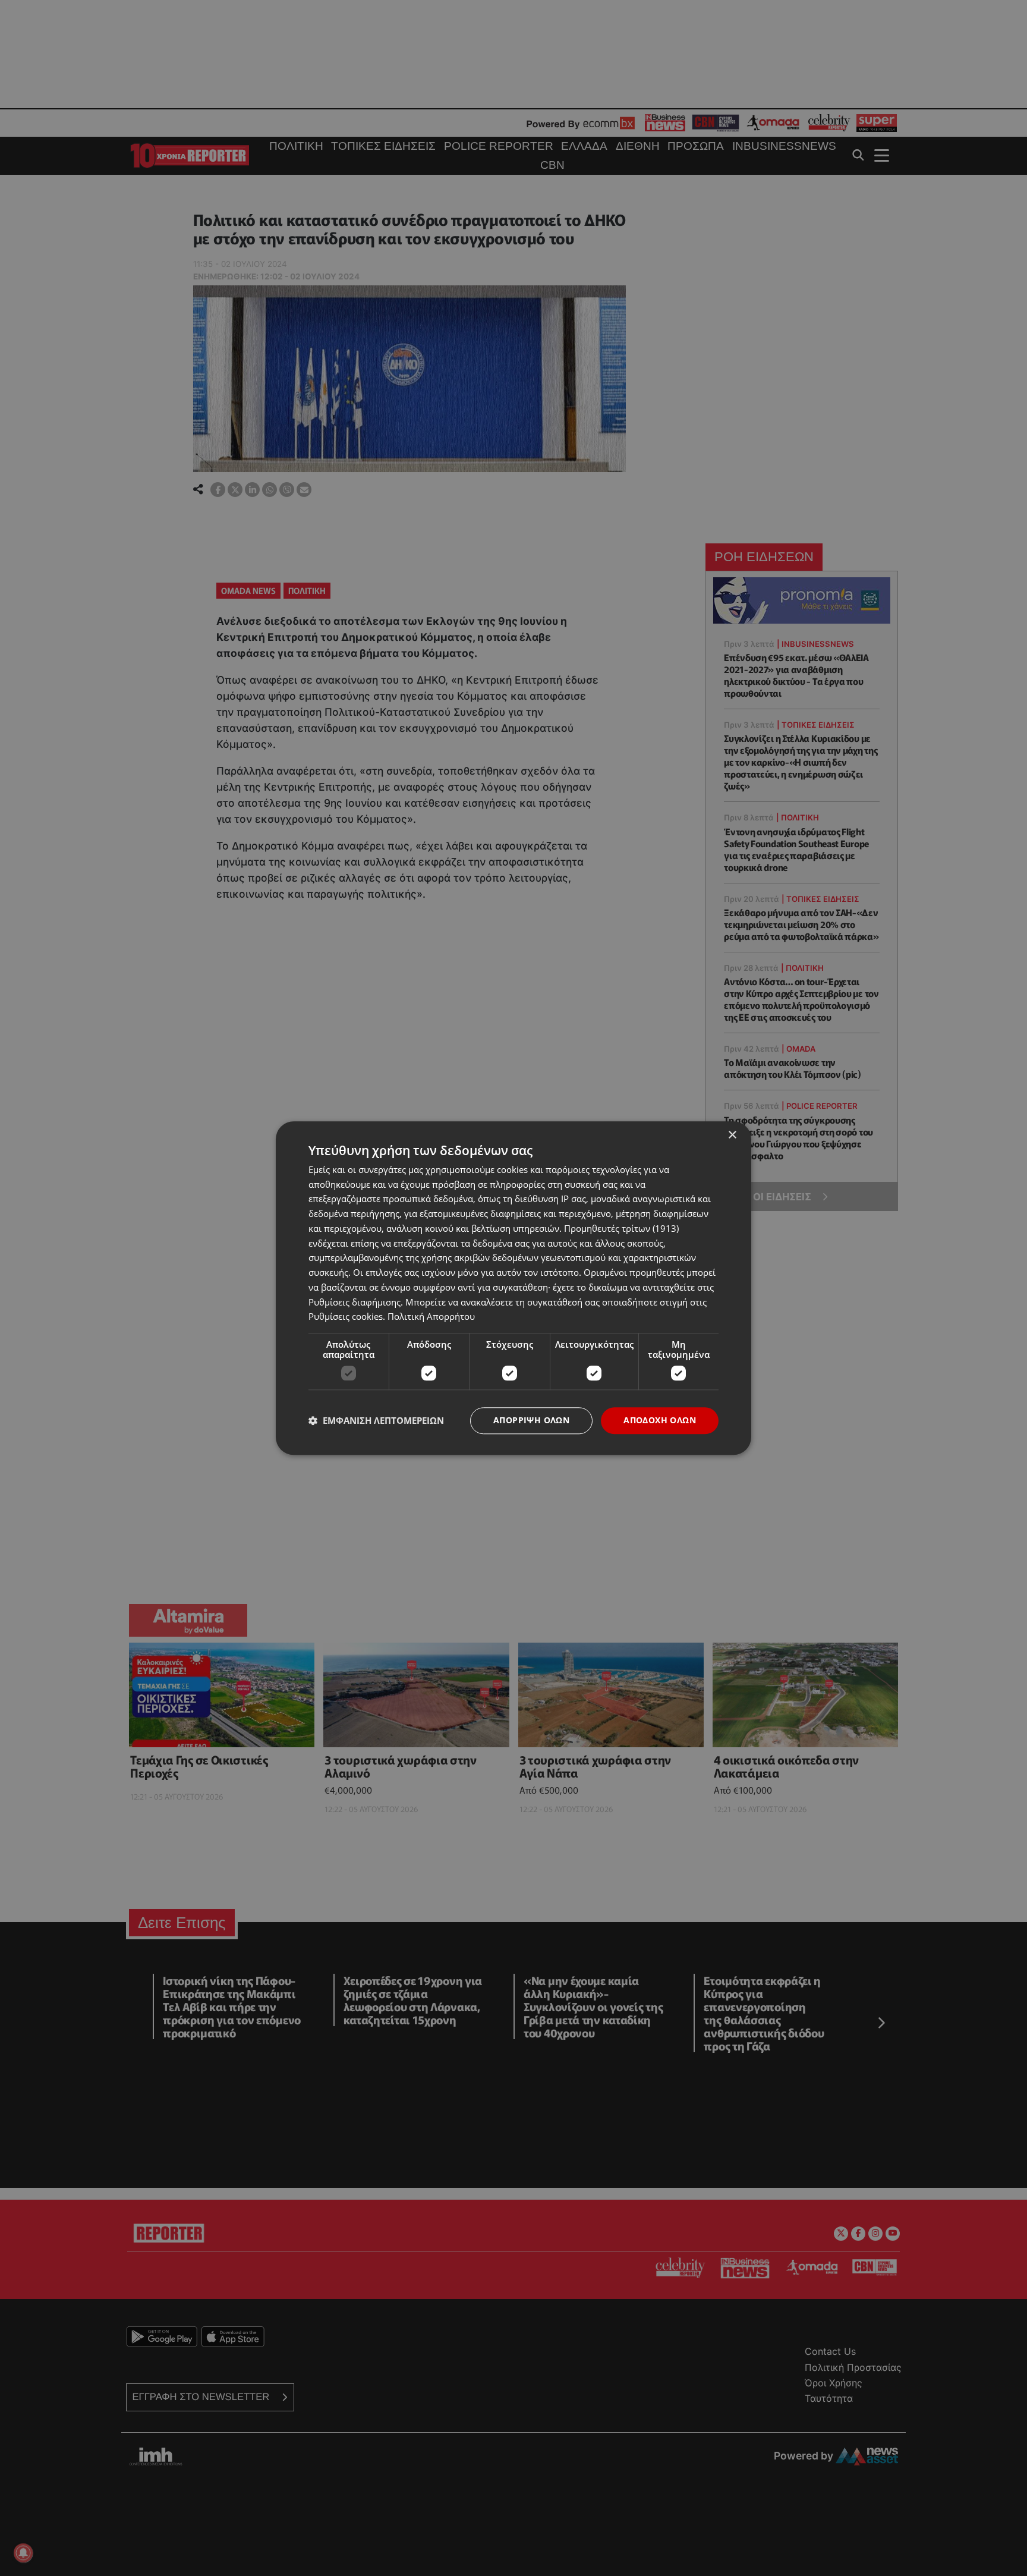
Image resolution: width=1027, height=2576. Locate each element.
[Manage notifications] (23, 2553)
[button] (376, 1421)
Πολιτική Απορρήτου (431, 1317)
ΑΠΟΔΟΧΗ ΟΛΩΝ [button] (660, 1420)
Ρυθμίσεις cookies (346, 1317)
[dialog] (513, 1288)
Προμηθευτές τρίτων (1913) (621, 1228)
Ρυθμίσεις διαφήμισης (355, 1302)
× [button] (732, 1135)
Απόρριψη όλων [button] (531, 1420)
